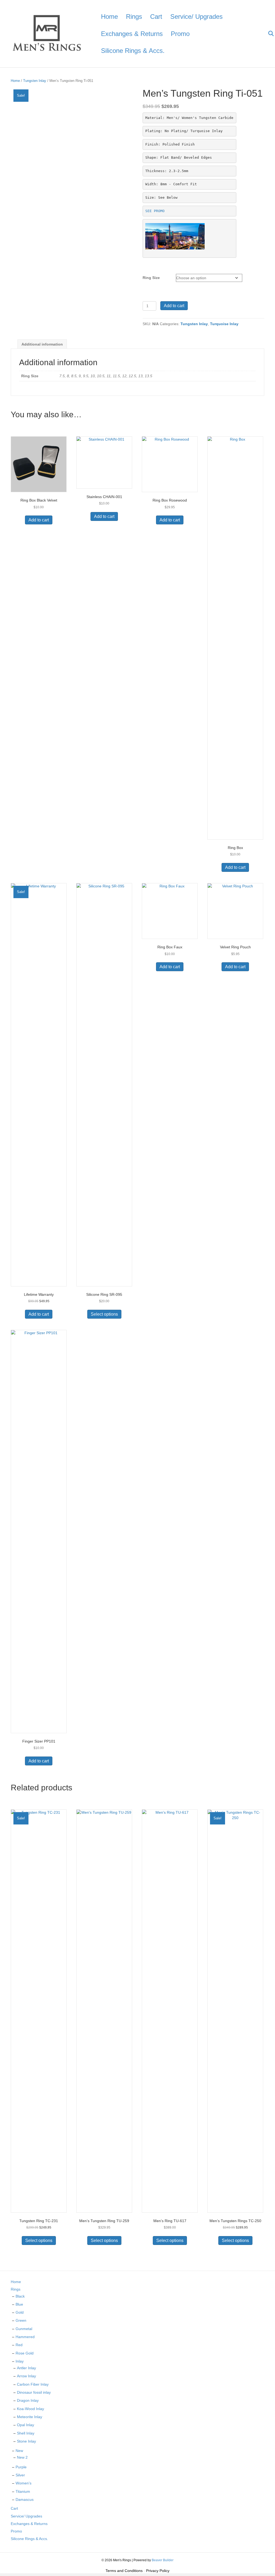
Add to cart (174, 306)
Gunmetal (24, 2329)
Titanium (23, 2491)
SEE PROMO (155, 211)
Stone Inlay (26, 2441)
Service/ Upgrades (196, 17)
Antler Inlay (26, 2368)
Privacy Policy (158, 2571)
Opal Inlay (26, 2425)
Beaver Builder (163, 2560)
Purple (21, 2467)
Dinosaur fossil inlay (34, 2392)
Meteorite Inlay (30, 2417)
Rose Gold (25, 2353)
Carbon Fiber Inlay (33, 2384)
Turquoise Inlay (224, 324)
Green (21, 2320)
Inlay (20, 2361)
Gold (20, 2312)
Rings (134, 17)
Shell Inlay (26, 2433)
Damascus (25, 2499)
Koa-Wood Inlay (30, 2409)
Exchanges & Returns (132, 34)
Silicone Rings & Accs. (133, 51)
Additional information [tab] (42, 344)
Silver (20, 2475)
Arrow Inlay (26, 2376)
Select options (104, 1314)
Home (109, 17)
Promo (180, 34)
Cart (156, 17)
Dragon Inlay (28, 2400)
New (19, 2451)
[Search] (268, 34)
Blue (19, 2304)
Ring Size (151, 278)
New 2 (22, 2457)
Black (20, 2296)
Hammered (25, 2337)
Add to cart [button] (39, 520)
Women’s (23, 2483)
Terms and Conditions (124, 2571)
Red (19, 2345)
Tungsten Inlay (35, 81)
